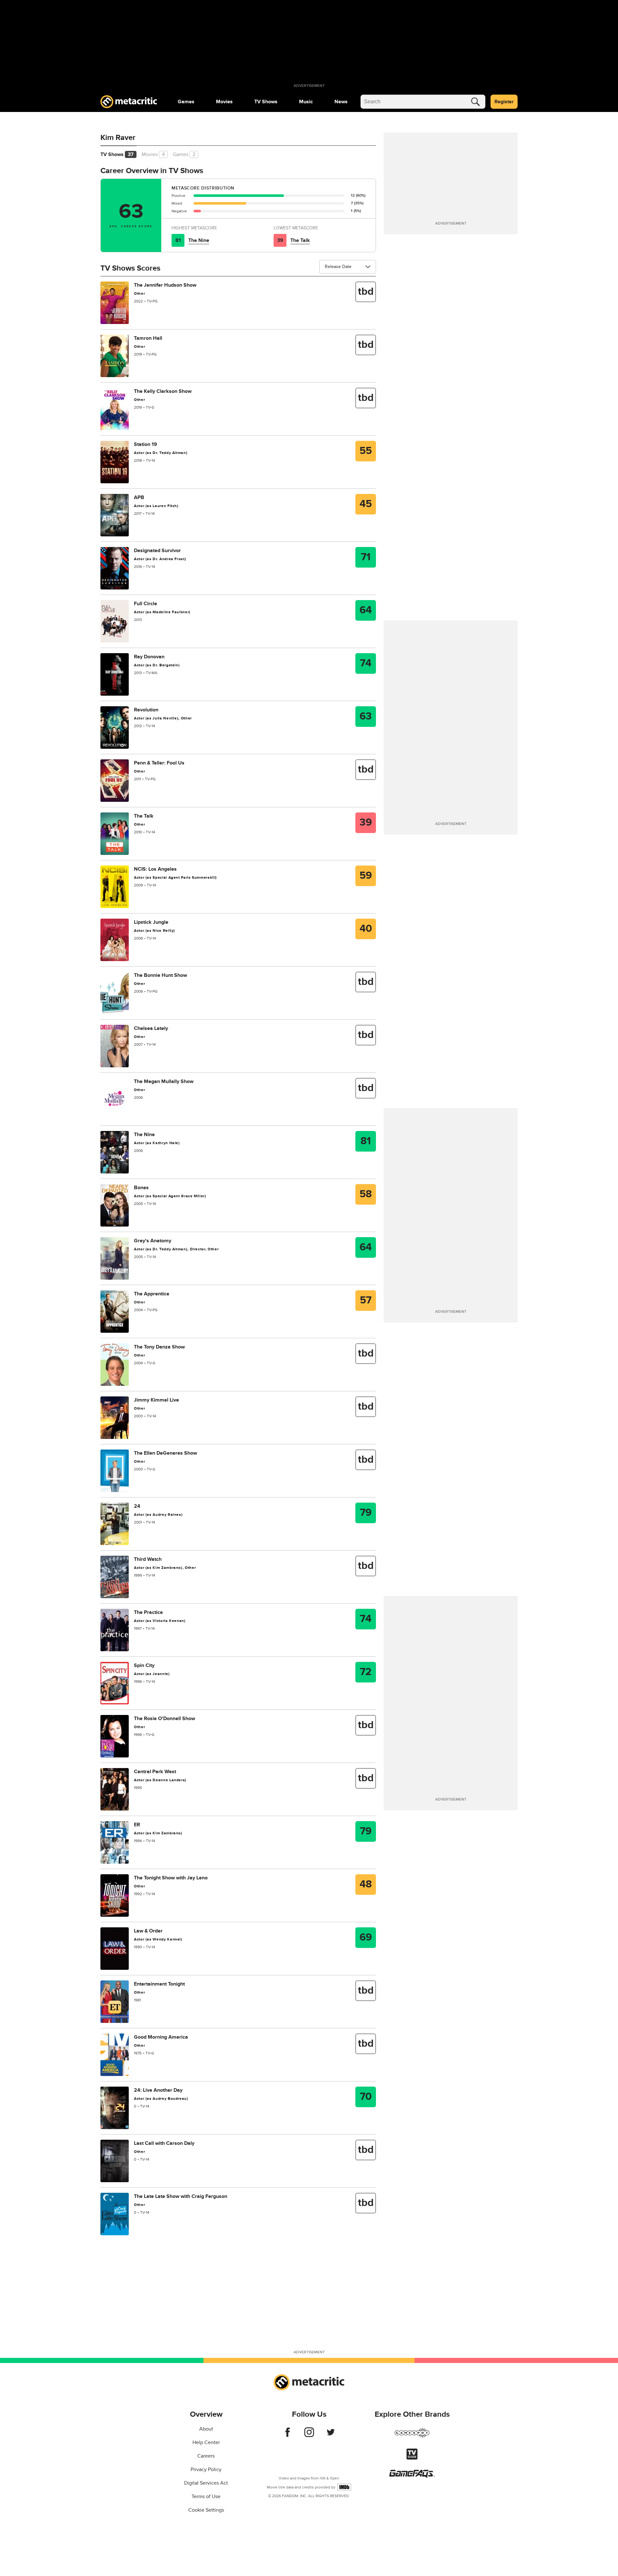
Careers (206, 2456)
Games (186, 102)
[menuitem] (186, 102)
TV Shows (266, 102)
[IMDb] (344, 2487)
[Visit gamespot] (412, 2437)
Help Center (206, 2442)
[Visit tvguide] (412, 2458)
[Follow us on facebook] (288, 2435)
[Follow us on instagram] (309, 2435)
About (206, 2429)
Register (504, 102)
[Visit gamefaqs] (412, 2476)
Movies (224, 102)
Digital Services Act (206, 2483)
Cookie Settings (206, 2510)
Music (306, 102)
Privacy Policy (206, 2469)
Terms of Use (206, 2497)
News (341, 102)
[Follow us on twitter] (331, 2435)
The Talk (300, 240)
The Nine (199, 240)
